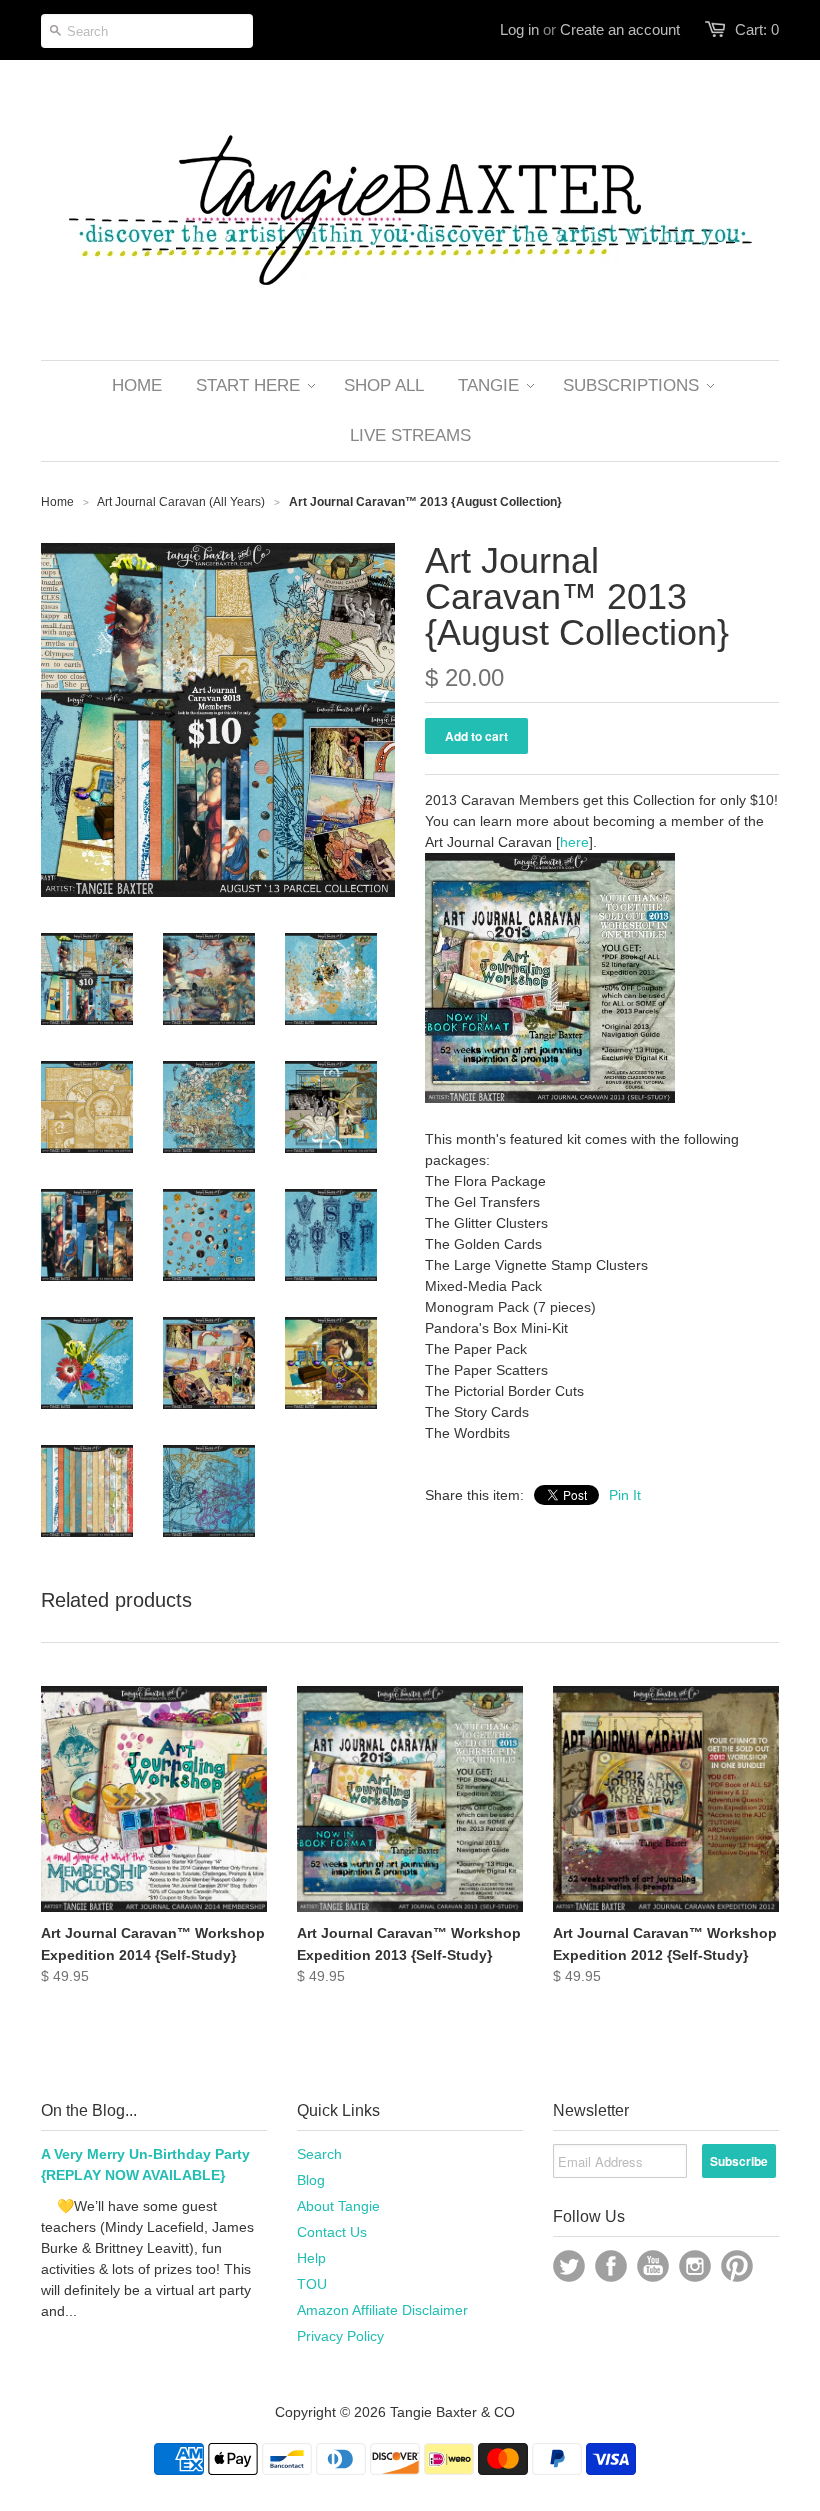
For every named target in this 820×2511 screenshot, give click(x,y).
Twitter (569, 2266)
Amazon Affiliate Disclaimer (382, 2310)
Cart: (757, 29)
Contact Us (332, 2232)
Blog (311, 2180)
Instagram (695, 2266)
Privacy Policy (340, 2336)
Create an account (620, 29)
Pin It (625, 1495)
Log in (519, 29)
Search (319, 2154)
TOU (312, 2284)
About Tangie (338, 2206)
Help (311, 2258)
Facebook (611, 2266)
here (574, 842)
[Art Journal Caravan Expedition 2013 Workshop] (550, 1098)
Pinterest (737, 2266)
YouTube (653, 2266)
